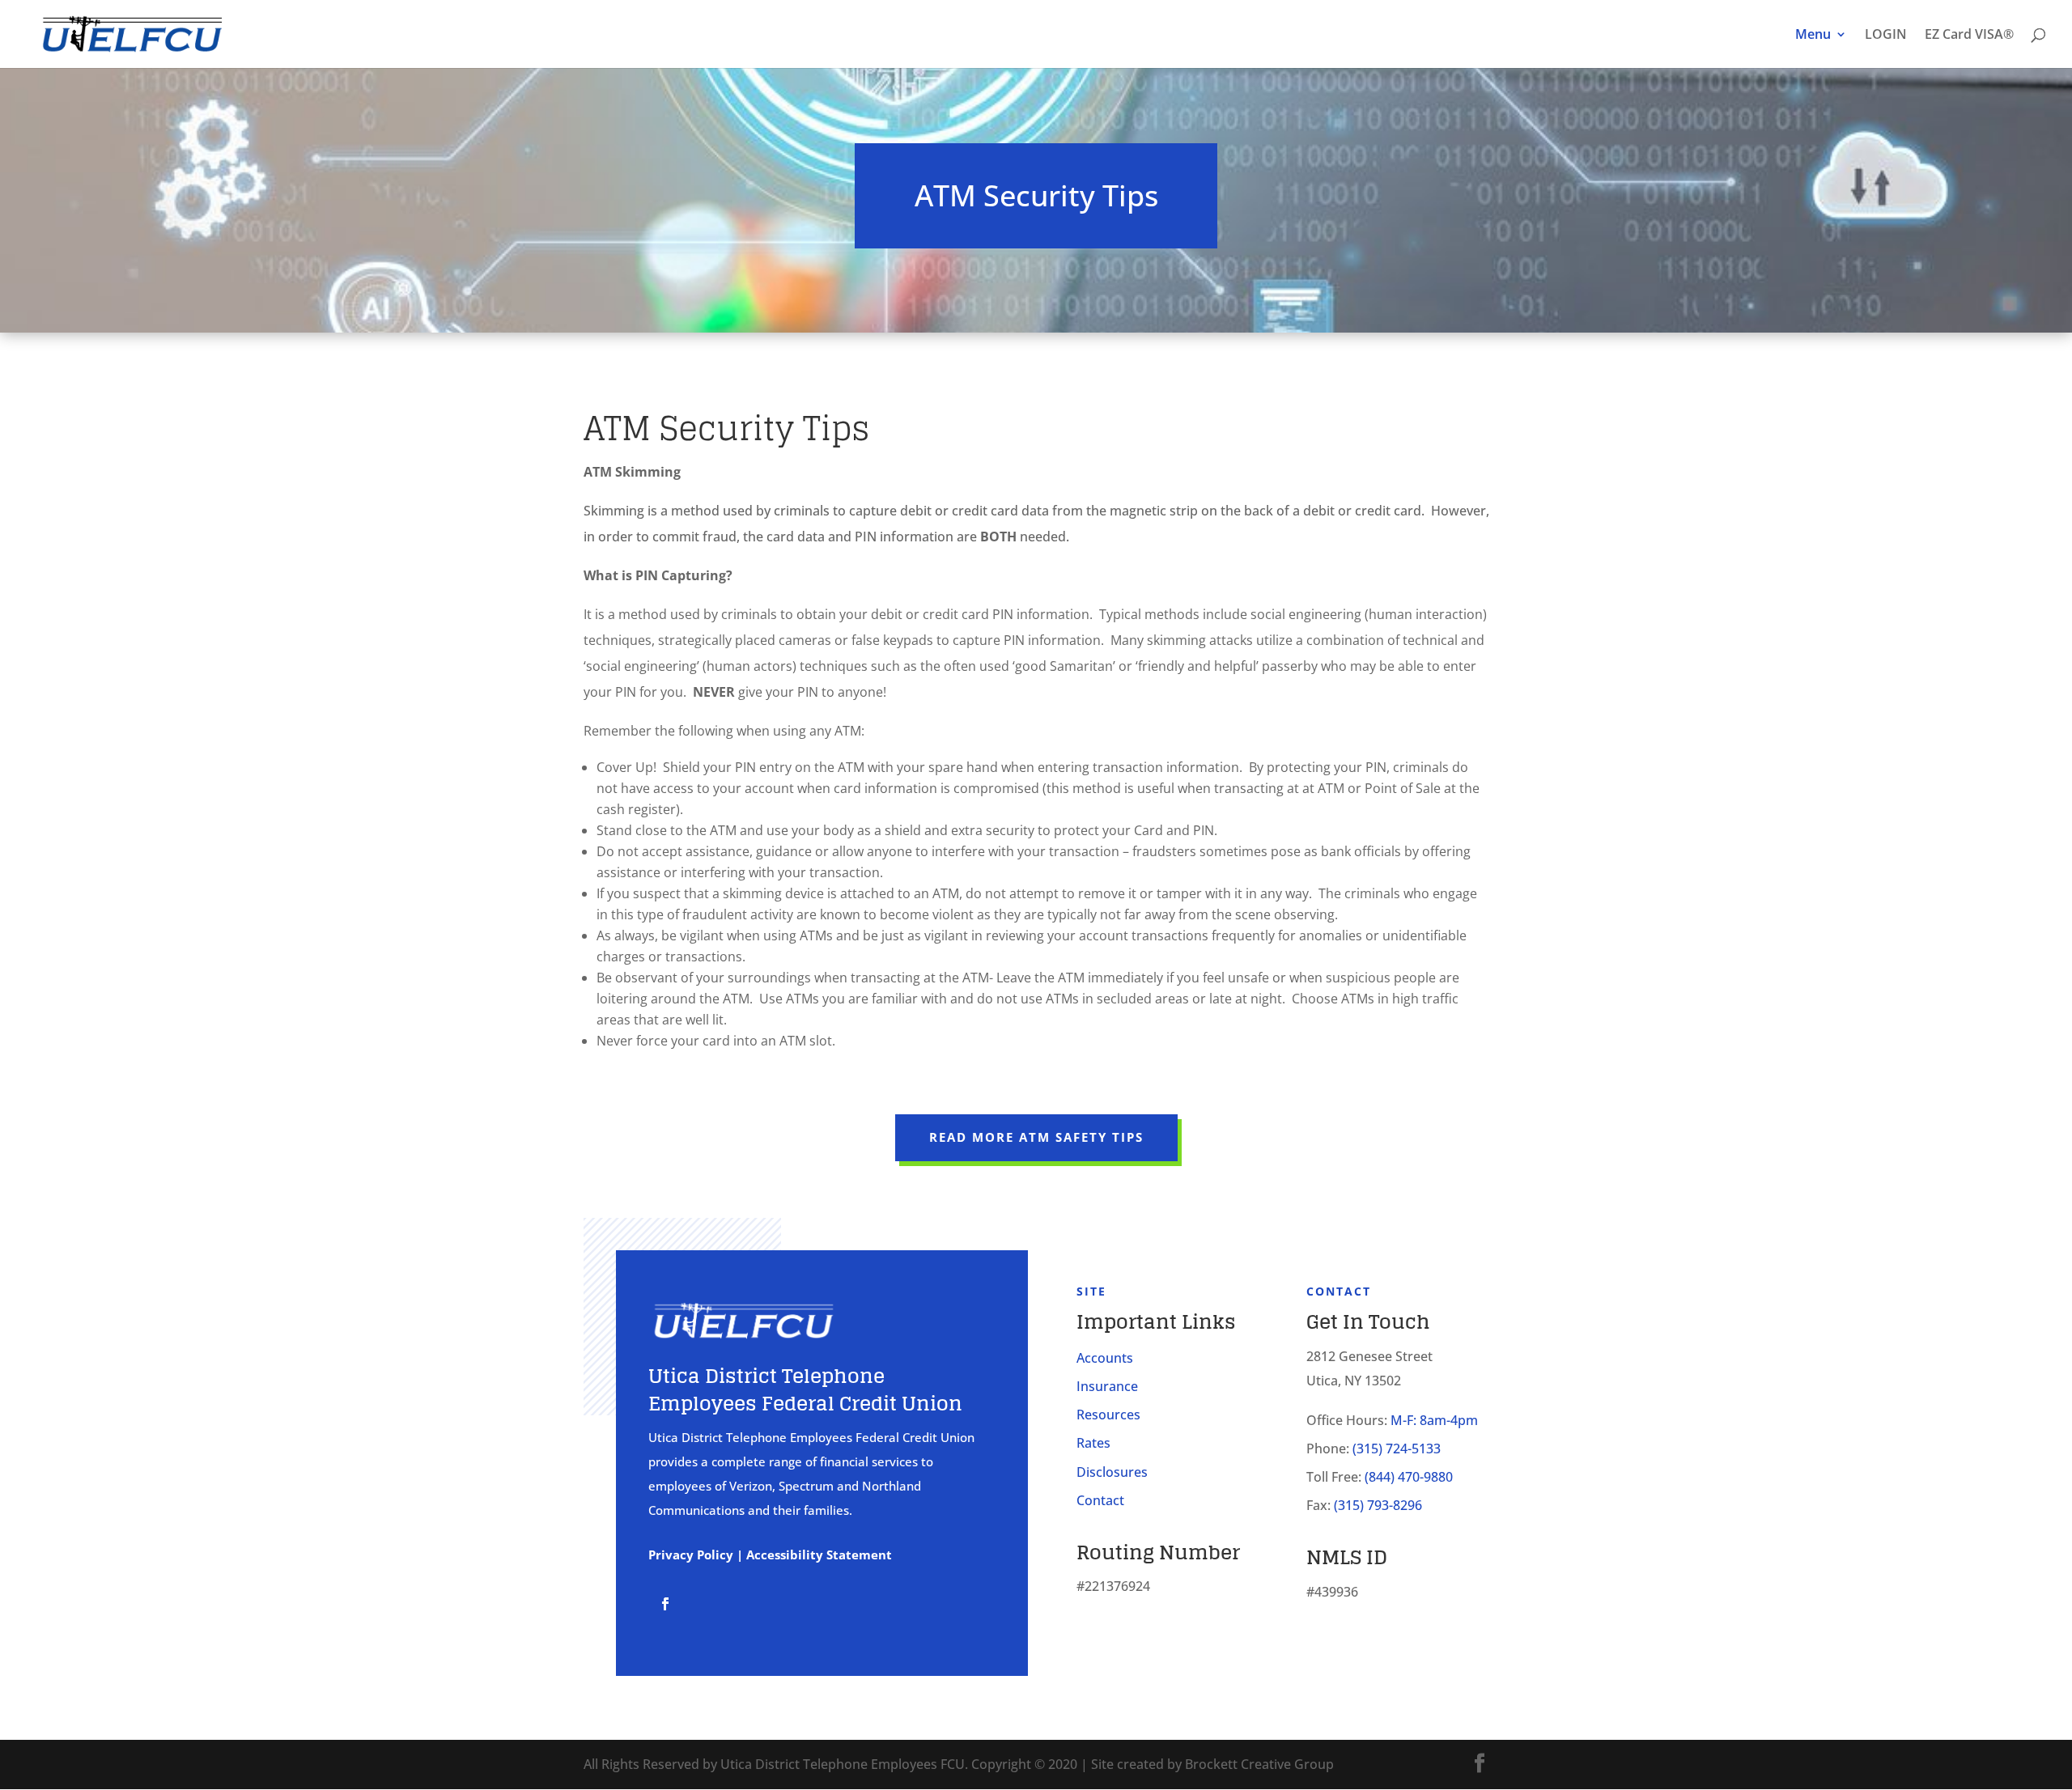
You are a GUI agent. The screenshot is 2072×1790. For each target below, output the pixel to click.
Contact (1100, 1500)
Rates (1093, 1443)
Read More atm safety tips (1036, 1137)
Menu (1813, 36)
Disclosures (1112, 1472)
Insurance (1107, 1386)
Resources (1108, 1415)
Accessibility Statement (819, 1555)
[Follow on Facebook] (665, 1604)
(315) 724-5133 (1397, 1449)
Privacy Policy (691, 1555)
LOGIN (1886, 36)
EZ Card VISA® (1969, 36)
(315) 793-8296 (1378, 1505)
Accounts (1105, 1358)
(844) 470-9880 (1409, 1477)
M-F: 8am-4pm (1434, 1420)
